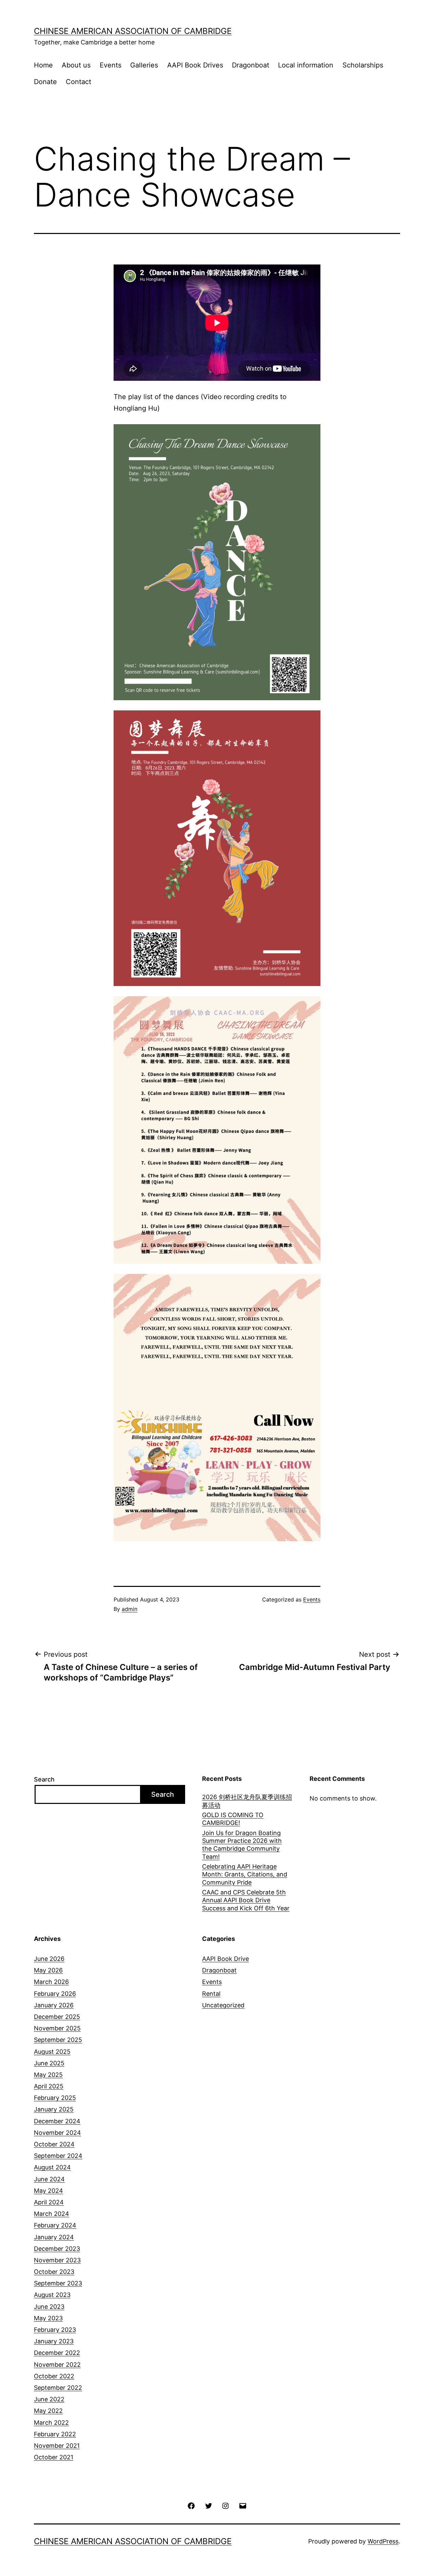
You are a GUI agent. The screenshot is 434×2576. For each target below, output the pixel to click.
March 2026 (51, 1982)
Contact (78, 82)
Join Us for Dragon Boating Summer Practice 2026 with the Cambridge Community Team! (242, 1845)
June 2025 (49, 2063)
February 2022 (55, 2434)
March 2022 (51, 2423)
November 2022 (57, 2365)
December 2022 (57, 2353)
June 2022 (49, 2399)
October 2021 (54, 2457)
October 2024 (54, 2144)
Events (111, 65)
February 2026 (55, 1994)
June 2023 (49, 2307)
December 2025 (57, 2017)
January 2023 (54, 2341)
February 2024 (55, 2225)
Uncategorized (223, 2005)
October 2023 (54, 2272)
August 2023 (52, 2295)
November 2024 (57, 2133)
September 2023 (58, 2283)
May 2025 (48, 2075)
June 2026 (49, 1959)
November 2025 (57, 2028)
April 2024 (49, 2202)
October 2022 (54, 2376)
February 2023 (55, 2330)
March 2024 (52, 2214)
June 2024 (49, 2179)
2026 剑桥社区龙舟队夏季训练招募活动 (247, 1801)
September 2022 (58, 2388)
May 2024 (48, 2191)
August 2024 (52, 2167)
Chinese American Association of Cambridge (133, 31)
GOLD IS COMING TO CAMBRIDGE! (233, 1819)
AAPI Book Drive (225, 1959)
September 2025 (58, 2040)
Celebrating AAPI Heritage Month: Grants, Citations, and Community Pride (245, 1874)
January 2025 (54, 2109)
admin (130, 1609)
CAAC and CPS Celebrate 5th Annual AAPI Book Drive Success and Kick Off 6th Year (246, 1900)
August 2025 (52, 2052)
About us (76, 65)
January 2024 (54, 2237)
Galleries (144, 65)
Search (44, 1779)
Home (43, 65)
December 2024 (57, 2121)
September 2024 (58, 2156)
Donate (45, 82)
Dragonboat (251, 65)
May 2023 (48, 2318)
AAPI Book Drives (195, 65)
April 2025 (49, 2086)
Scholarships (363, 65)
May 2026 (48, 1970)
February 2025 (55, 2098)
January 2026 (54, 2005)
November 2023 (57, 2260)
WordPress (383, 2541)
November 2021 (57, 2446)
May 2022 (48, 2411)
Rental (211, 1994)
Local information (306, 65)
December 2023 (57, 2249)
